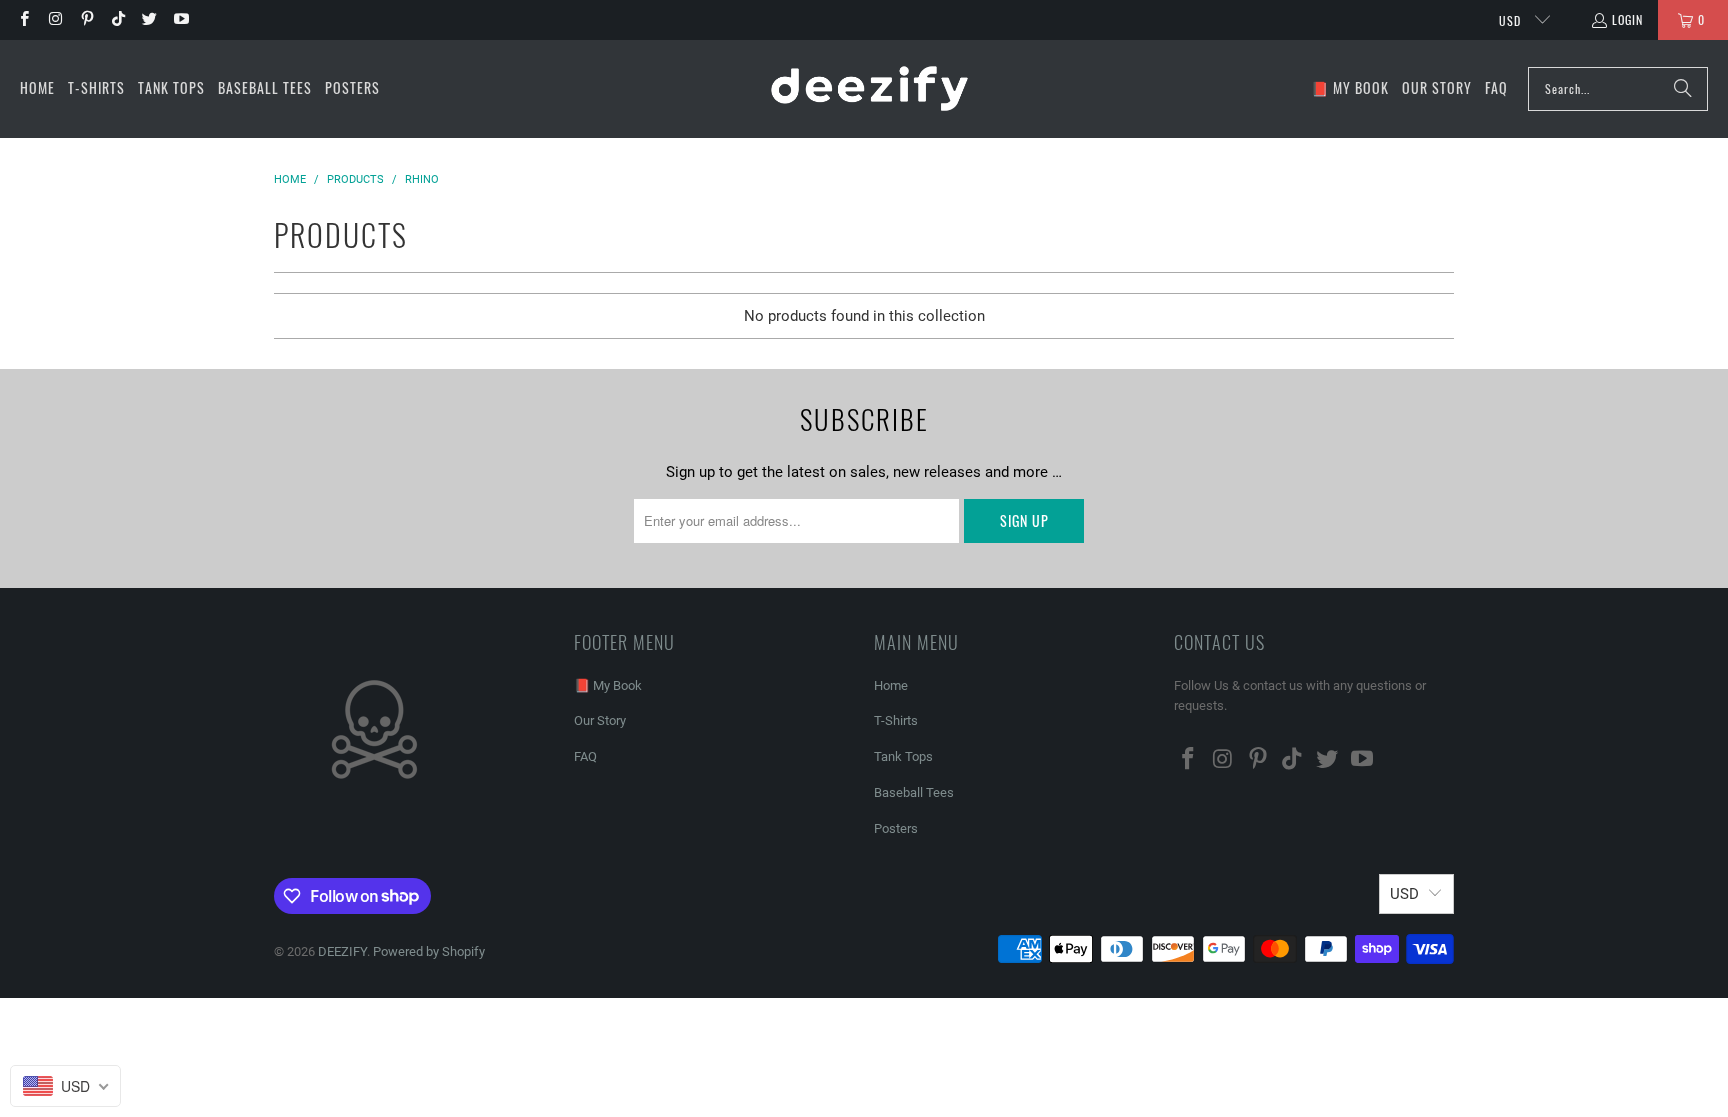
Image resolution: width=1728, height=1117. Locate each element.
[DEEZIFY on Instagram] (54, 19)
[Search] (1683, 89)
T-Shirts (896, 720)
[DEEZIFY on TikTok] (117, 19)
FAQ (585, 756)
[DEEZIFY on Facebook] (23, 19)
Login (1627, 19)
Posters (896, 828)
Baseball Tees (914, 792)
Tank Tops (903, 756)
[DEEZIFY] (869, 89)
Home (891, 685)
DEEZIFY (342, 951)
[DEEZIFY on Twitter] (148, 19)
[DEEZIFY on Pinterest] (86, 19)
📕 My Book (608, 685)
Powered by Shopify (429, 951)
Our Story (600, 720)
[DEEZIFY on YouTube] (179, 19)
